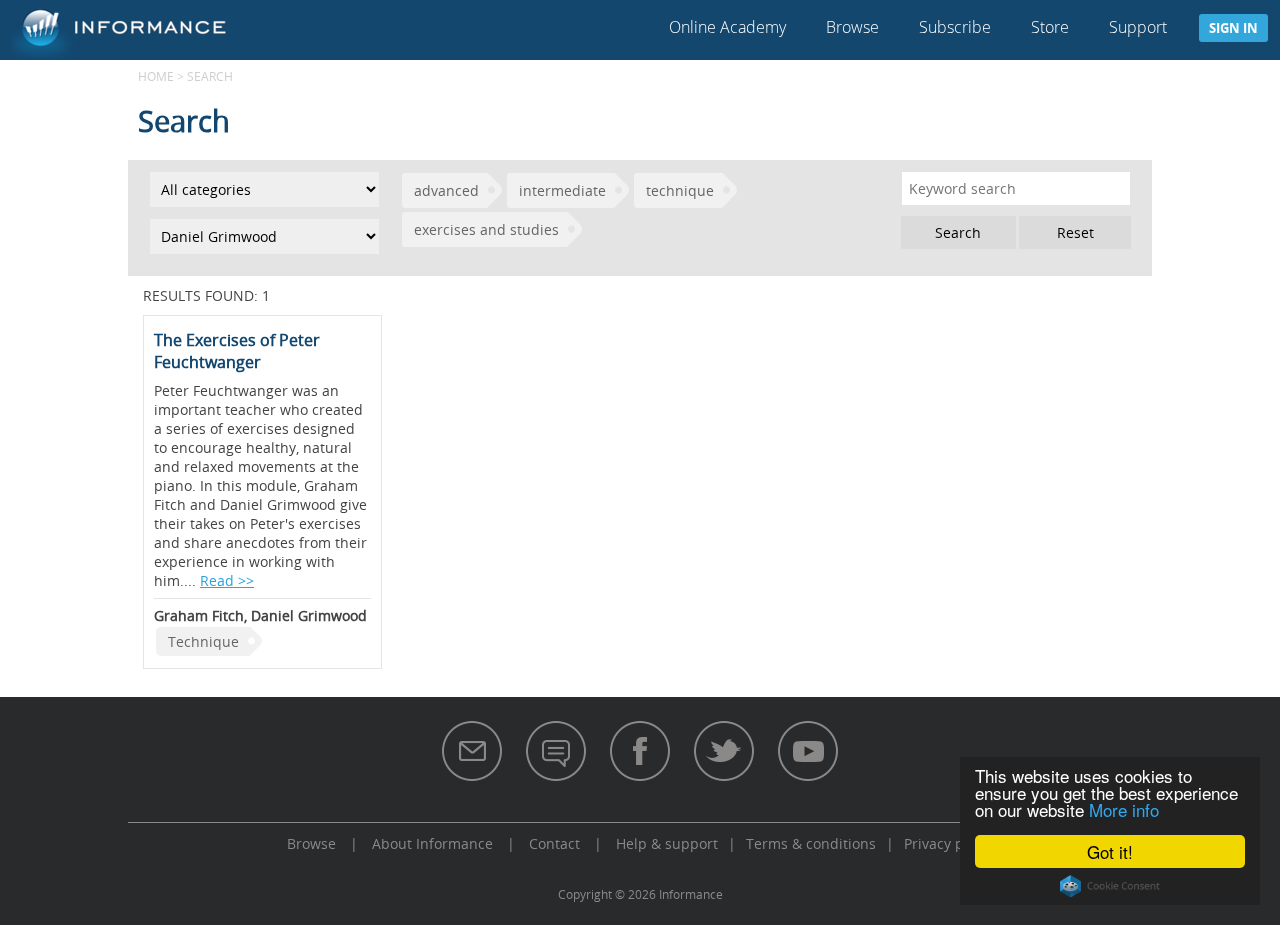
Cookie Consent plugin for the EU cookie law (1110, 886)
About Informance (432, 843)
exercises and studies (486, 229)
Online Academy (727, 27)
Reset (1075, 232)
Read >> (227, 580)
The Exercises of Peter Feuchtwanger (237, 351)
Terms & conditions (811, 843)
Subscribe (955, 27)
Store (1050, 27)
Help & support (667, 843)
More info (1124, 809)
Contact (554, 843)
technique (680, 190)
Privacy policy (949, 843)
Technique (203, 641)
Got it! (1110, 851)
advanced (446, 190)
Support (1138, 27)
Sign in (1233, 28)
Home (156, 76)
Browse (852, 27)
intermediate (562, 190)
